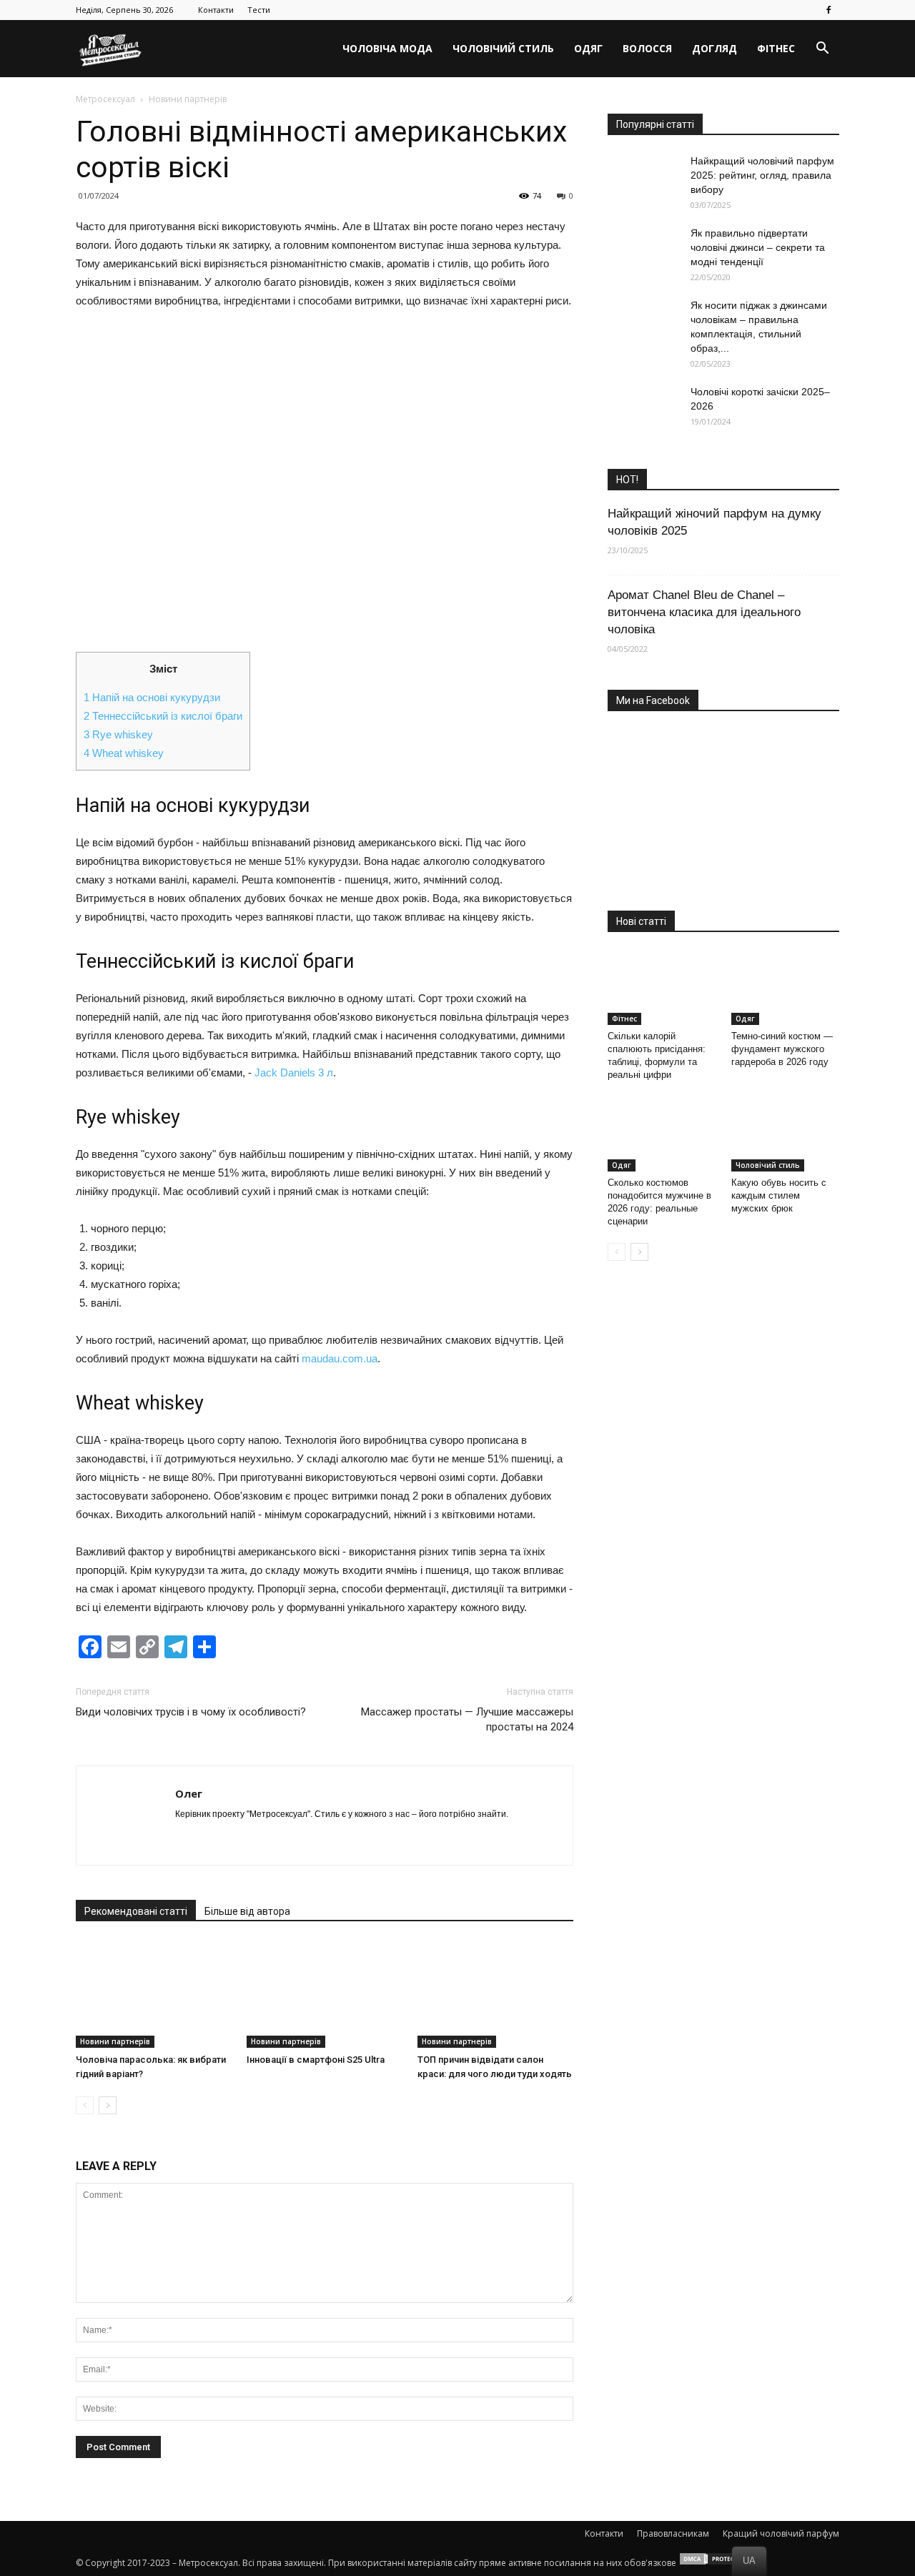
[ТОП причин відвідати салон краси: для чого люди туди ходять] (495, 1994)
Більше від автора (247, 1911)
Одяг (588, 48)
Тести (259, 10)
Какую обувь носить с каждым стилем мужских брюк (779, 1195)
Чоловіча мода (387, 48)
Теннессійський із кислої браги (163, 716)
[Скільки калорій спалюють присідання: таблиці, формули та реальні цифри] (662, 988)
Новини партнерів (115, 2041)
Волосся (647, 48)
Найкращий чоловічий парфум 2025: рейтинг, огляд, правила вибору (762, 175)
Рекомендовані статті (136, 1911)
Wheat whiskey (124, 753)
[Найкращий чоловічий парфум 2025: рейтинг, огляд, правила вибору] (643, 178)
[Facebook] (829, 10)
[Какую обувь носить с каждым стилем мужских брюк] (786, 1134)
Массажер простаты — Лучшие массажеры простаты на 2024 (467, 1719)
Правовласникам (673, 2533)
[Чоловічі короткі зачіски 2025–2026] (643, 410)
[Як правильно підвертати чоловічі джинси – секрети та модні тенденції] (643, 251)
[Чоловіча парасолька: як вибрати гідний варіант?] (154, 1994)
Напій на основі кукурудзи (152, 697)
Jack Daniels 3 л (294, 1072)
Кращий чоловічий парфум (781, 2533)
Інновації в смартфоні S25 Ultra (316, 2060)
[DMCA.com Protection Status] (714, 2563)
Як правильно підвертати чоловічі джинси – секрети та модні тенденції (758, 247)
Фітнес (776, 48)
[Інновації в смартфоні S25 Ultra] (325, 1994)
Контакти (216, 10)
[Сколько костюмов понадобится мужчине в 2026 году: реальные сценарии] (662, 1134)
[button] (822, 49)
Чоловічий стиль (503, 48)
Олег (189, 1793)
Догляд (714, 48)
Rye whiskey (118, 734)
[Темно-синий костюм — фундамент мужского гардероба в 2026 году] (786, 988)
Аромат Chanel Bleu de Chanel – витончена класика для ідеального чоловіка (704, 612)
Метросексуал (105, 99)
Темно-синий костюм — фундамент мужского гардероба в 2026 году (782, 1049)
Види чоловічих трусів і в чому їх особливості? (191, 1712)
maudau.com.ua (340, 1358)
